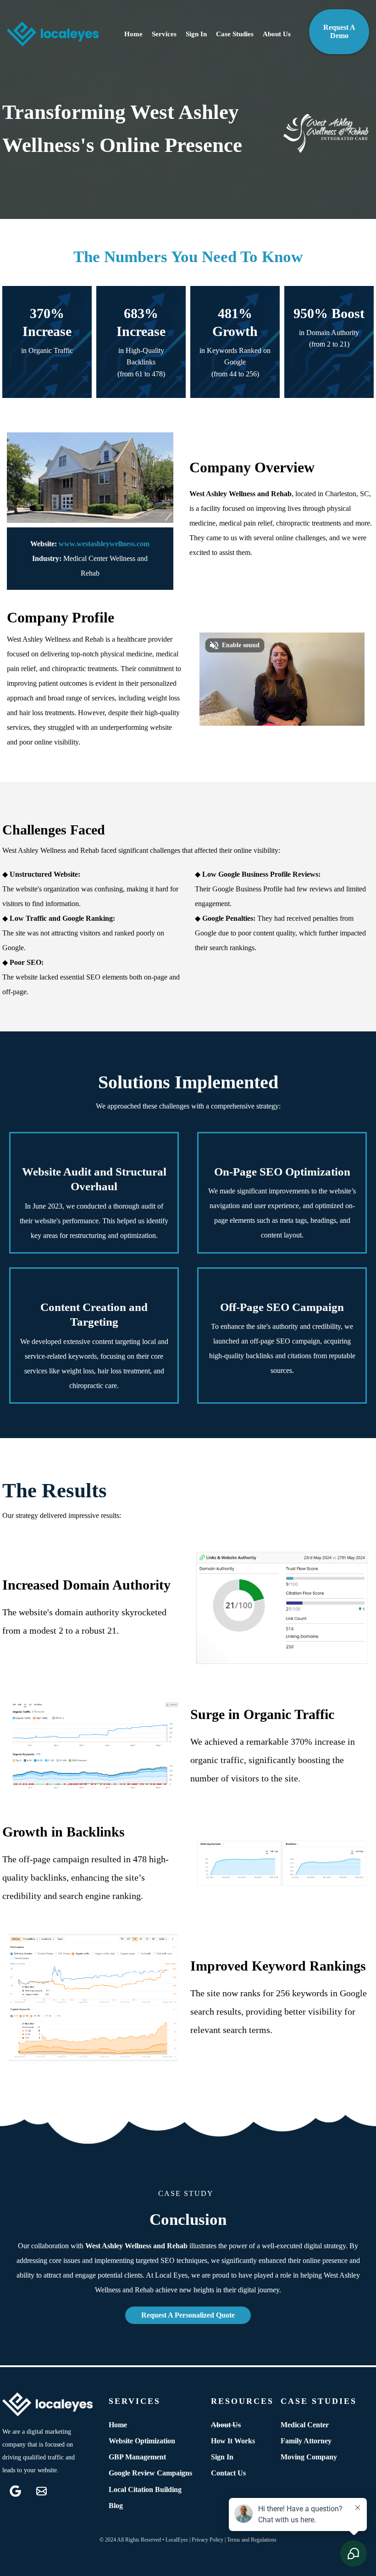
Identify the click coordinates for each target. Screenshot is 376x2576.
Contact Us (228, 2473)
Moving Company (309, 2457)
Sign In (196, 34)
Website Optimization (142, 2441)
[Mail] (41, 2491)
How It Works (233, 2441)
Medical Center (305, 2425)
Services (164, 34)
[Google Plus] (15, 2491)
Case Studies (235, 34)
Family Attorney (306, 2441)
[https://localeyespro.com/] (53, 34)
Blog (116, 2506)
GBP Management (137, 2457)
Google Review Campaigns (150, 2473)
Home (133, 34)
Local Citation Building (145, 2489)
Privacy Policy (207, 2540)
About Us (277, 34)
